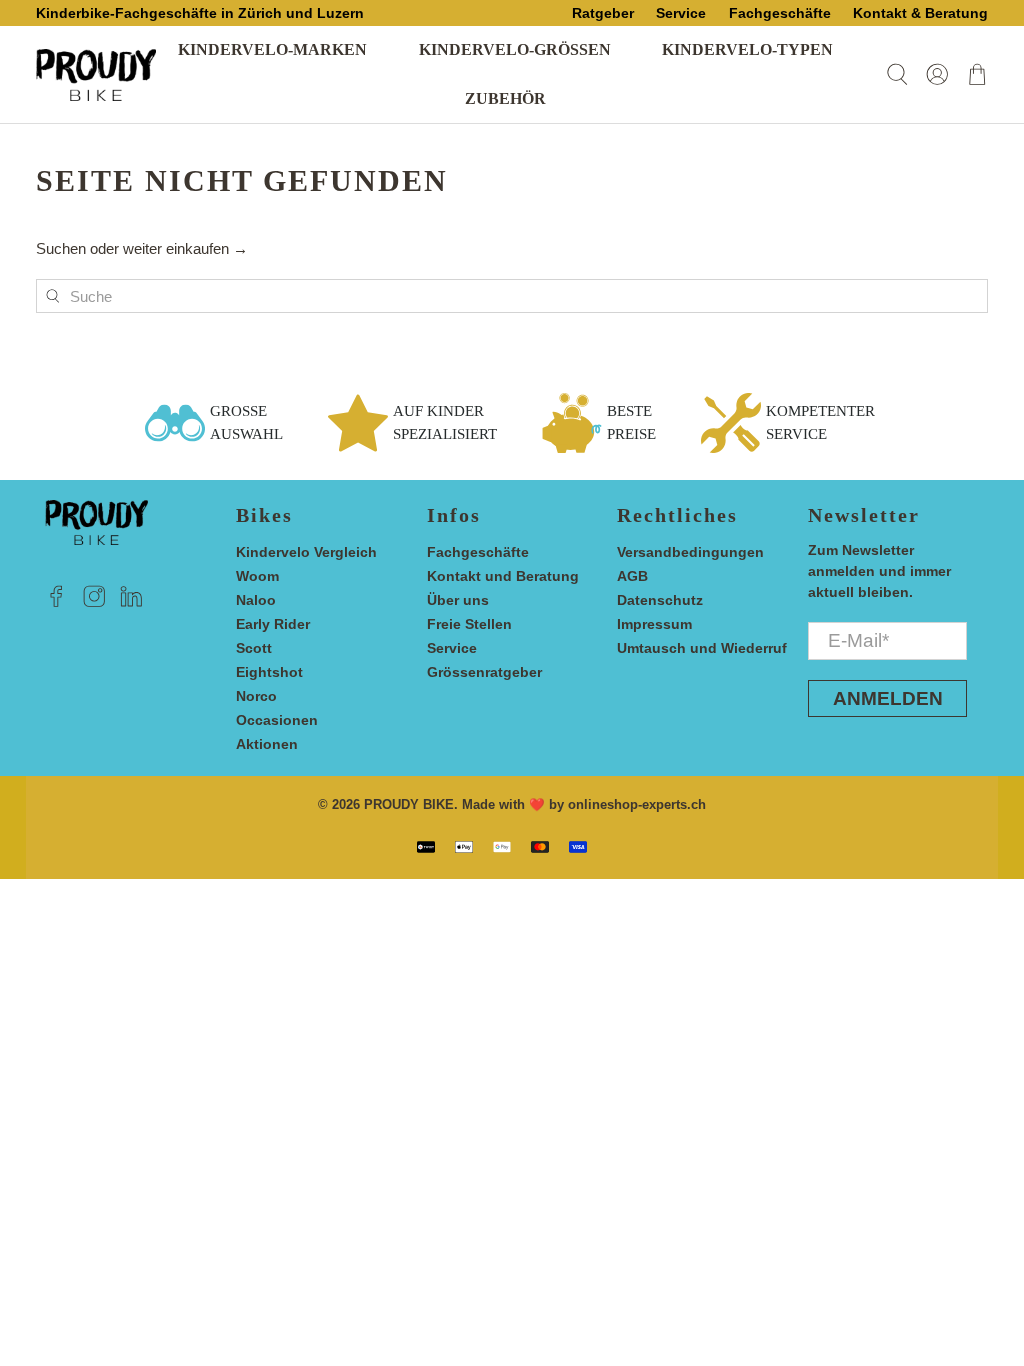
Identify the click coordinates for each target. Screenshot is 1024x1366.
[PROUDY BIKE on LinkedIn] (131, 602)
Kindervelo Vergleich (306, 552)
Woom (257, 576)
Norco (256, 696)
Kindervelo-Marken (272, 49)
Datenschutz (660, 600)
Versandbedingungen (690, 552)
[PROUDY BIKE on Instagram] (94, 602)
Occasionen (277, 720)
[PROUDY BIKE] (96, 75)
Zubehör (505, 98)
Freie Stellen (469, 624)
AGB (632, 576)
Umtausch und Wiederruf (702, 648)
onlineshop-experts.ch (637, 805)
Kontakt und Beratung (503, 576)
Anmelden (888, 698)
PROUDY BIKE (409, 805)
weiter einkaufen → (185, 248)
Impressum (654, 624)
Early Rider (273, 624)
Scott (254, 648)
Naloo (256, 600)
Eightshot (269, 672)
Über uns (458, 600)
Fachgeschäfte (478, 552)
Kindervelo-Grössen (515, 49)
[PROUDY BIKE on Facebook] (56, 602)
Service (452, 648)
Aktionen (267, 744)
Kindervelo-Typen (747, 49)
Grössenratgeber (484, 672)
